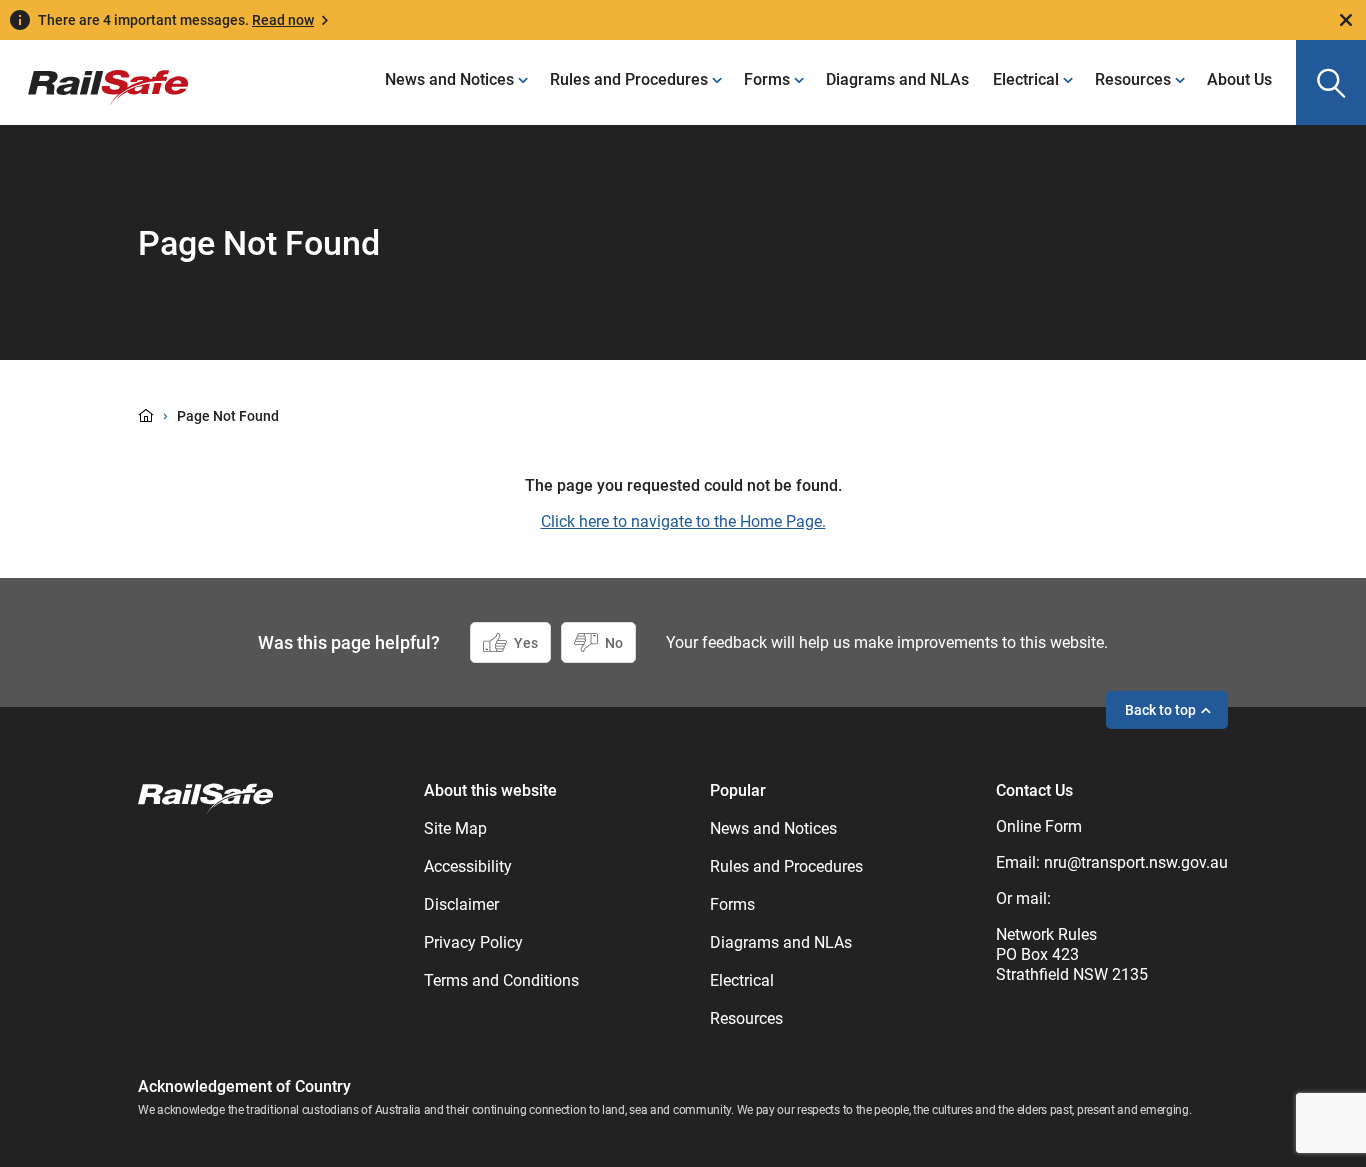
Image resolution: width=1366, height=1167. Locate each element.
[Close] (1346, 20)
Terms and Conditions (501, 980)
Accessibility (468, 866)
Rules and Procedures (629, 79)
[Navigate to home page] (205, 797)
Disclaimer (461, 904)
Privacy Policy (473, 942)
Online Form (1039, 826)
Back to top (1160, 710)
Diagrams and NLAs (897, 79)
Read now (283, 20)
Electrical (1026, 79)
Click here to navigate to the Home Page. (683, 521)
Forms (767, 79)
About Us (1239, 79)
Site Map (455, 828)
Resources (1133, 79)
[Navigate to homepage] (94, 73)
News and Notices (449, 79)
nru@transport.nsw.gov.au (1136, 862)
